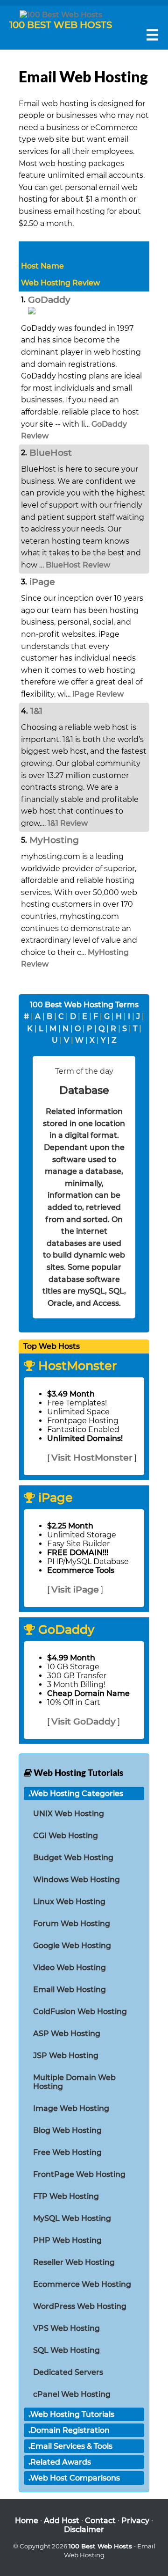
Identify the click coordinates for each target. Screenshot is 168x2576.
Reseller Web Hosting (74, 2262)
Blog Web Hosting (67, 2130)
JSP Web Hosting (66, 2056)
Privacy (135, 2521)
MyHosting (54, 840)
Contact (100, 2521)
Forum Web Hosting (72, 1924)
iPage (42, 582)
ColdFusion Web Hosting (80, 2012)
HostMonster (76, 1365)
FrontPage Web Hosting (79, 2174)
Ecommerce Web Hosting (82, 2284)
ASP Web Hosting (67, 2034)
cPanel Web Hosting (72, 2394)
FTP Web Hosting (66, 2196)
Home (27, 2521)
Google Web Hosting (72, 1946)
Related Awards (61, 2462)
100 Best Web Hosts (100, 2546)
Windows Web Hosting (77, 1880)
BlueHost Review (78, 565)
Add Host (62, 2521)
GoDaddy (49, 299)
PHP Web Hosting (67, 2240)
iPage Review (98, 694)
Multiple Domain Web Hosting (74, 2082)
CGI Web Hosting (66, 1836)
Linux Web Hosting (69, 1902)
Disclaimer (84, 2529)
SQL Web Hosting (66, 2350)
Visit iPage (75, 1589)
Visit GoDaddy (84, 1721)
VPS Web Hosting (66, 2328)
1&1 (36, 711)
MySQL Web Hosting (72, 2218)
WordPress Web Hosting (80, 2306)
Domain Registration (70, 2430)
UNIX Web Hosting (69, 1814)
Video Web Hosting (70, 1968)
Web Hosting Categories (77, 1794)
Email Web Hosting (70, 1990)
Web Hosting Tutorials (72, 2414)
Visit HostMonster (92, 1457)
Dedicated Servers (68, 2372)
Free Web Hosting (67, 2152)
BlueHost (51, 452)
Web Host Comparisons (75, 2478)
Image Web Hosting (71, 2108)
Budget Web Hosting (73, 1858)
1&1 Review (68, 823)
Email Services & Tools (71, 2446)
